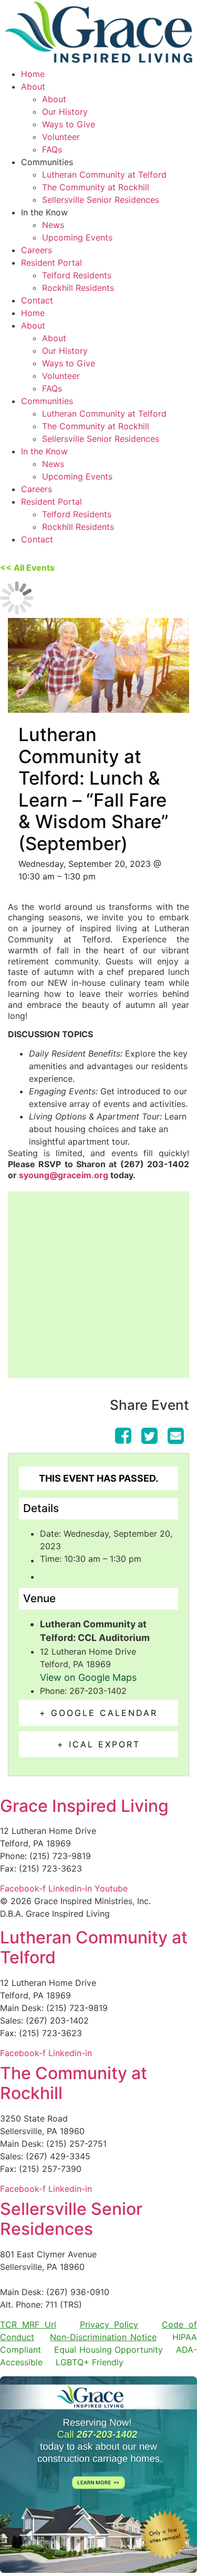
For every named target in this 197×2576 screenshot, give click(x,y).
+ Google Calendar (98, 1713)
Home (33, 74)
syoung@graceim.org (64, 1175)
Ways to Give (69, 124)
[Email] (176, 1436)
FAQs (52, 149)
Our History (65, 112)
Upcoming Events (77, 237)
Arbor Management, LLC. (50, 2279)
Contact (37, 300)
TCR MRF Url (28, 2324)
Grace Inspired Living (84, 1806)
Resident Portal (51, 263)
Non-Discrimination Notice (103, 2337)
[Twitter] (149, 1436)
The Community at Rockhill (96, 187)
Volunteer (61, 137)
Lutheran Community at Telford (104, 175)
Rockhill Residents (78, 288)
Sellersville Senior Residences (101, 200)
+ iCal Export (99, 1744)
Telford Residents (77, 275)
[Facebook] (125, 1436)
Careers (37, 250)
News (53, 225)
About (33, 86)
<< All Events (27, 568)
